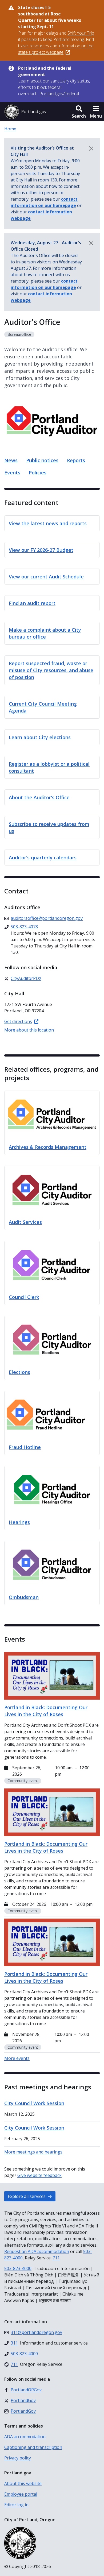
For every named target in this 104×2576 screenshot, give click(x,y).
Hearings (19, 1522)
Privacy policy (18, 2458)
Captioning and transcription (33, 2447)
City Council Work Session (34, 2103)
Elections (19, 1372)
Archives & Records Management (48, 1147)
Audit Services (25, 1222)
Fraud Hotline (25, 1447)
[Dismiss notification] (91, 148)
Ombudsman (24, 1597)
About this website (23, 2483)
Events (12, 473)
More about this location (29, 1030)
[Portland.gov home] (25, 112)
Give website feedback (39, 2175)
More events (17, 2058)
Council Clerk (24, 1297)
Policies (38, 473)
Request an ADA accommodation (37, 2251)
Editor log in (16, 2505)
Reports (76, 460)
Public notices (42, 460)
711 (56, 2258)
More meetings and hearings (33, 2152)
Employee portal (21, 2494)
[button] (79, 112)
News (11, 460)
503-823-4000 (18, 2268)
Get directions (18, 1021)
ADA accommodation (25, 2437)
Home (10, 129)
